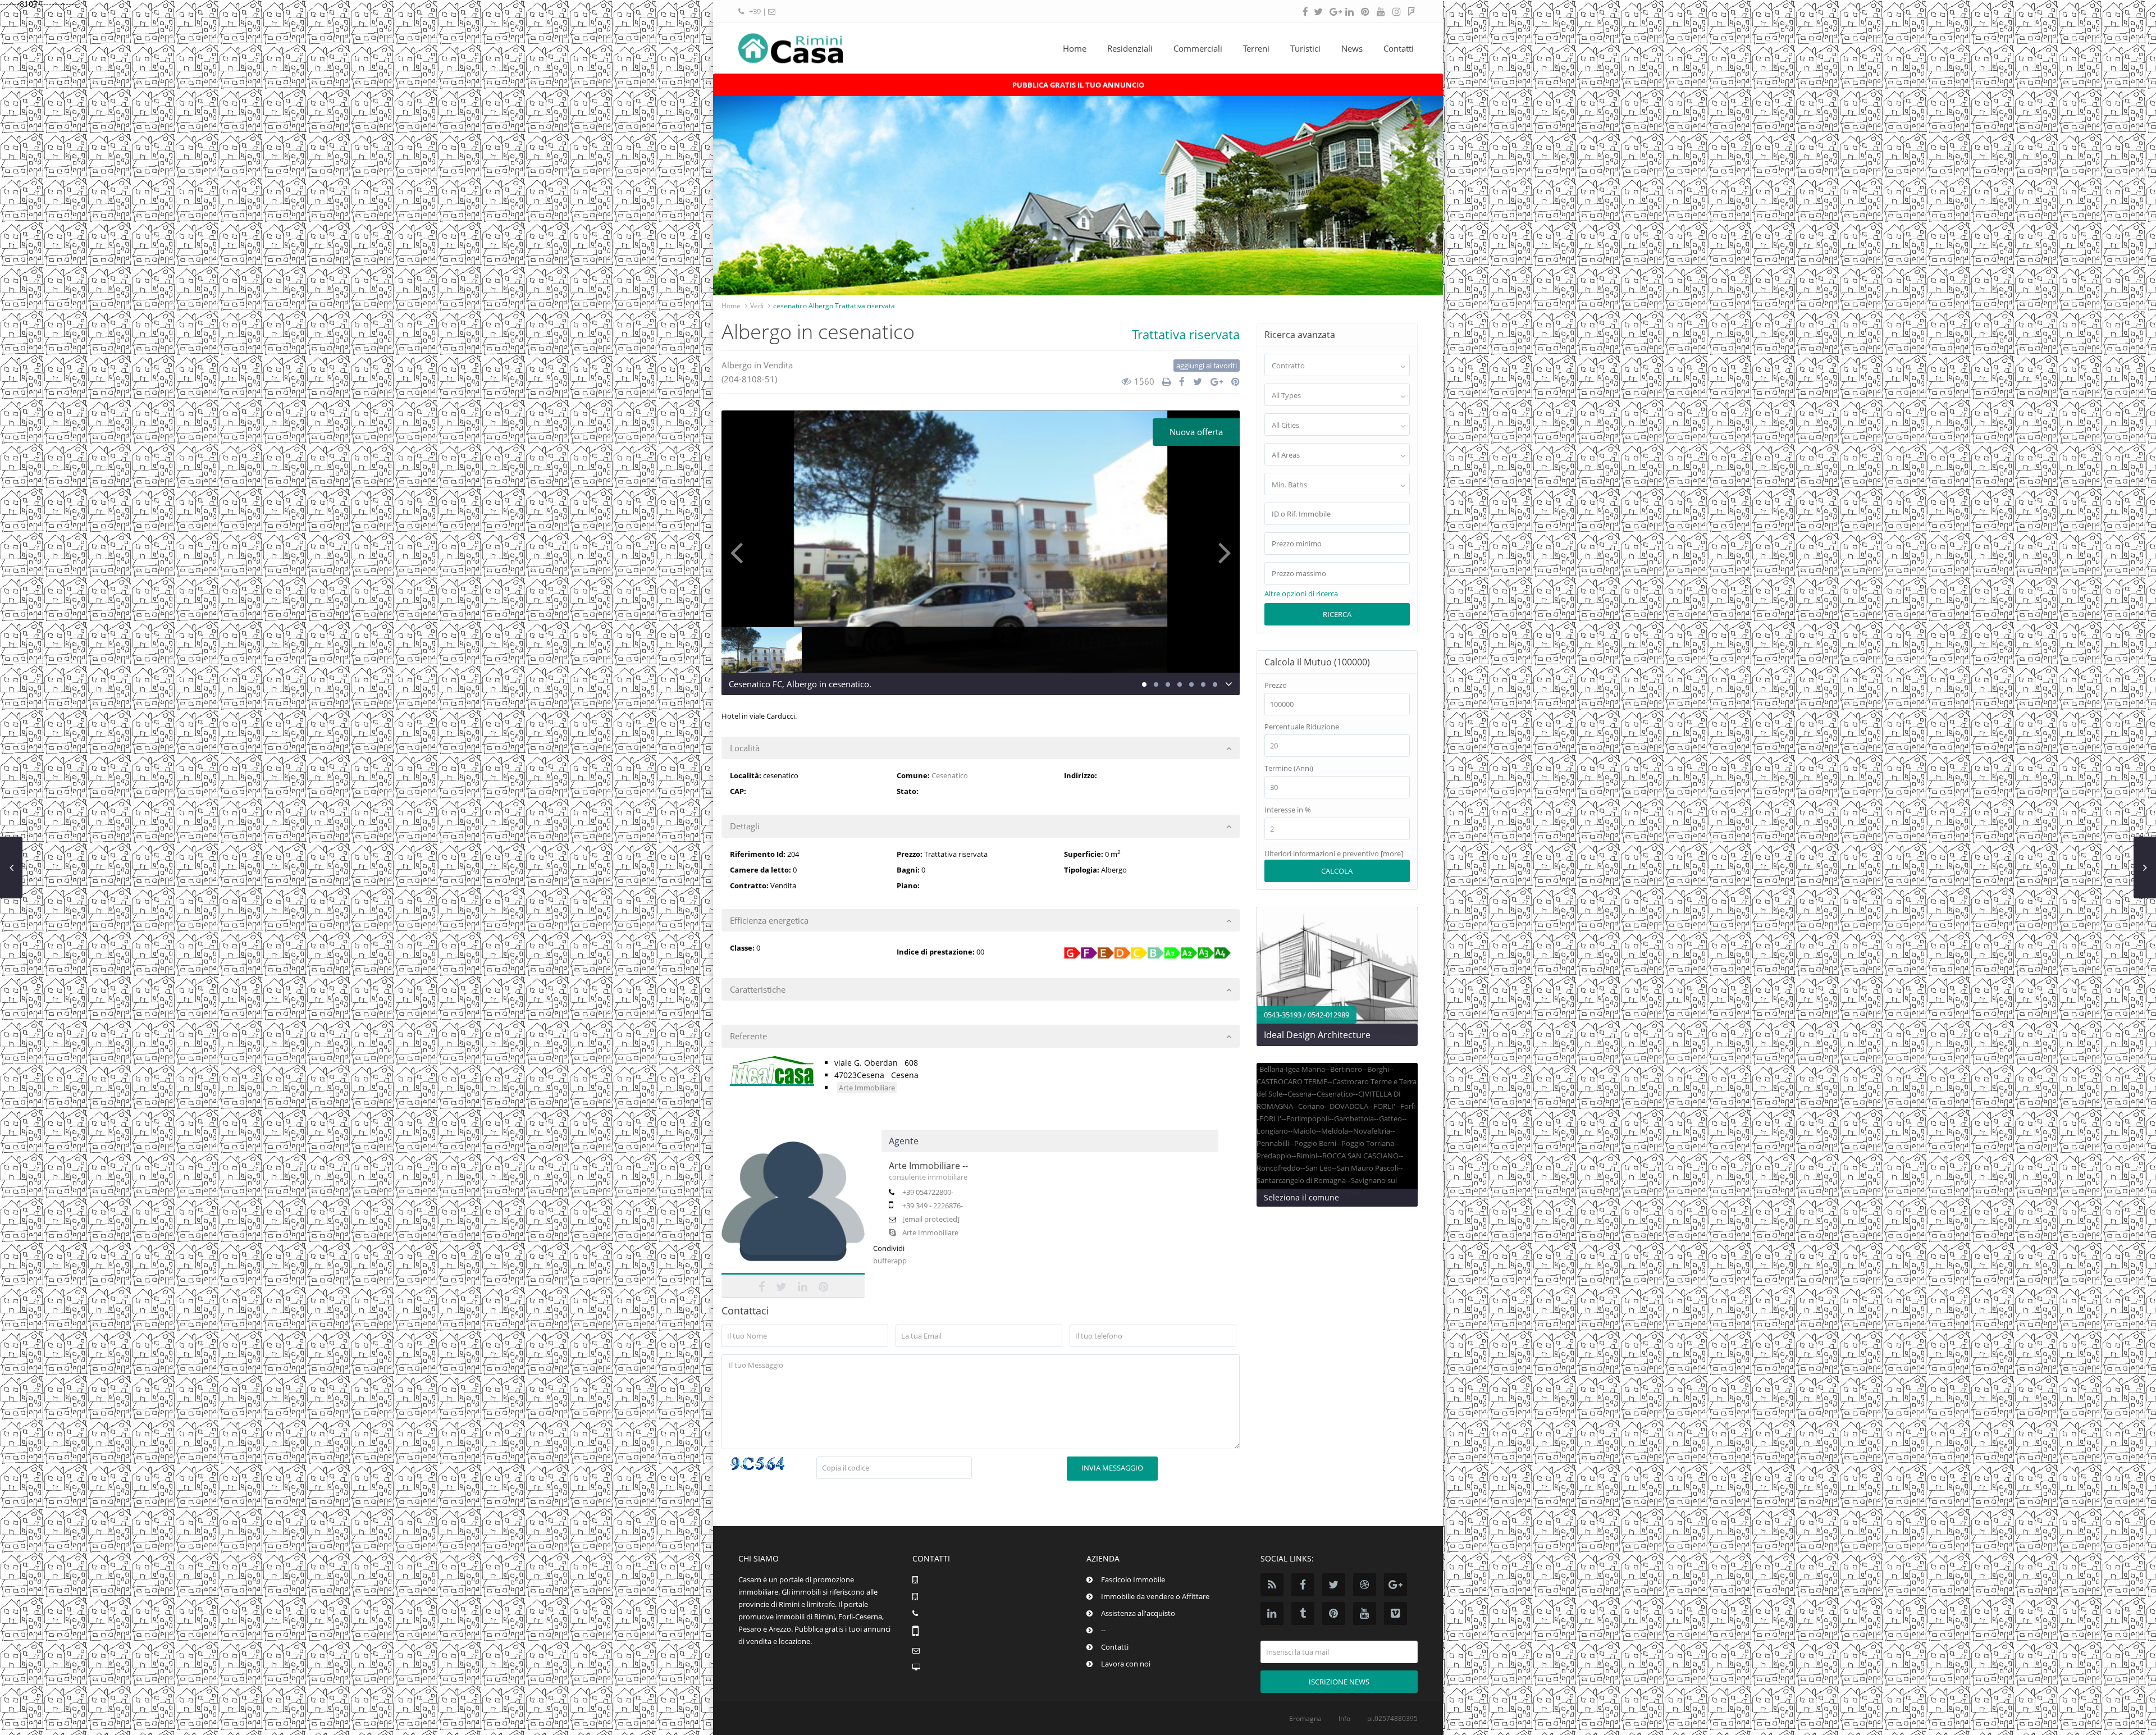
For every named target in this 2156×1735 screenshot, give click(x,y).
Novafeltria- (1373, 1131)
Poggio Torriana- (1369, 1143)
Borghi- (1379, 1069)
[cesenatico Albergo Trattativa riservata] (981, 542)
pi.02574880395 (1392, 1718)
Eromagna (1305, 1718)
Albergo (737, 365)
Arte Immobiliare (867, 1088)
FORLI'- (1385, 1106)
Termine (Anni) (1289, 768)
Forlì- (1409, 1106)
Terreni (1256, 48)
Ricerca (1337, 614)
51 (770, 379)
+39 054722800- (928, 1192)
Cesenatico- (1336, 1094)
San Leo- (1320, 1168)
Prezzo (1276, 685)
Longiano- (1273, 1131)
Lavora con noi (1126, 1664)
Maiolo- (1306, 1131)
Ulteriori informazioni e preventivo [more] (1334, 853)
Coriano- (1312, 1106)
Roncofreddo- (1280, 1168)
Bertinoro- (1347, 1069)
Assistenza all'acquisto (1138, 1613)
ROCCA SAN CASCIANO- (1362, 1156)
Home (1075, 48)
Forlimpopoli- (1309, 1118)
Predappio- (1275, 1156)
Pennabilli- (1274, 1143)
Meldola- (1336, 1131)
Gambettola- (1355, 1118)
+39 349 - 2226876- (933, 1206)
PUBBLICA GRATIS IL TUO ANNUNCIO (1078, 85)
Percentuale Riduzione (1302, 727)
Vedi (757, 306)
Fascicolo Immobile (1133, 1579)
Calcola (1337, 871)
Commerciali (1198, 48)
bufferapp (890, 1261)
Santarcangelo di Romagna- (1302, 1180)
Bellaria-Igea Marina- (1293, 1069)
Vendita (778, 365)
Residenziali (1130, 48)
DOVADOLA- (1350, 1106)
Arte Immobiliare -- (928, 1166)
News (1352, 48)
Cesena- (1301, 1094)
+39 (756, 11)
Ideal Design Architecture (1317, 1035)
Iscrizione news (1339, 1682)
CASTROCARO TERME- (1293, 1081)
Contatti (1399, 48)
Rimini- (1308, 1156)
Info (1344, 1718)
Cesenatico (950, 775)
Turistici (1305, 48)
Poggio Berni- (1316, 1143)
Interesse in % (1288, 810)
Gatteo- (1392, 1118)
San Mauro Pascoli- (1369, 1168)
